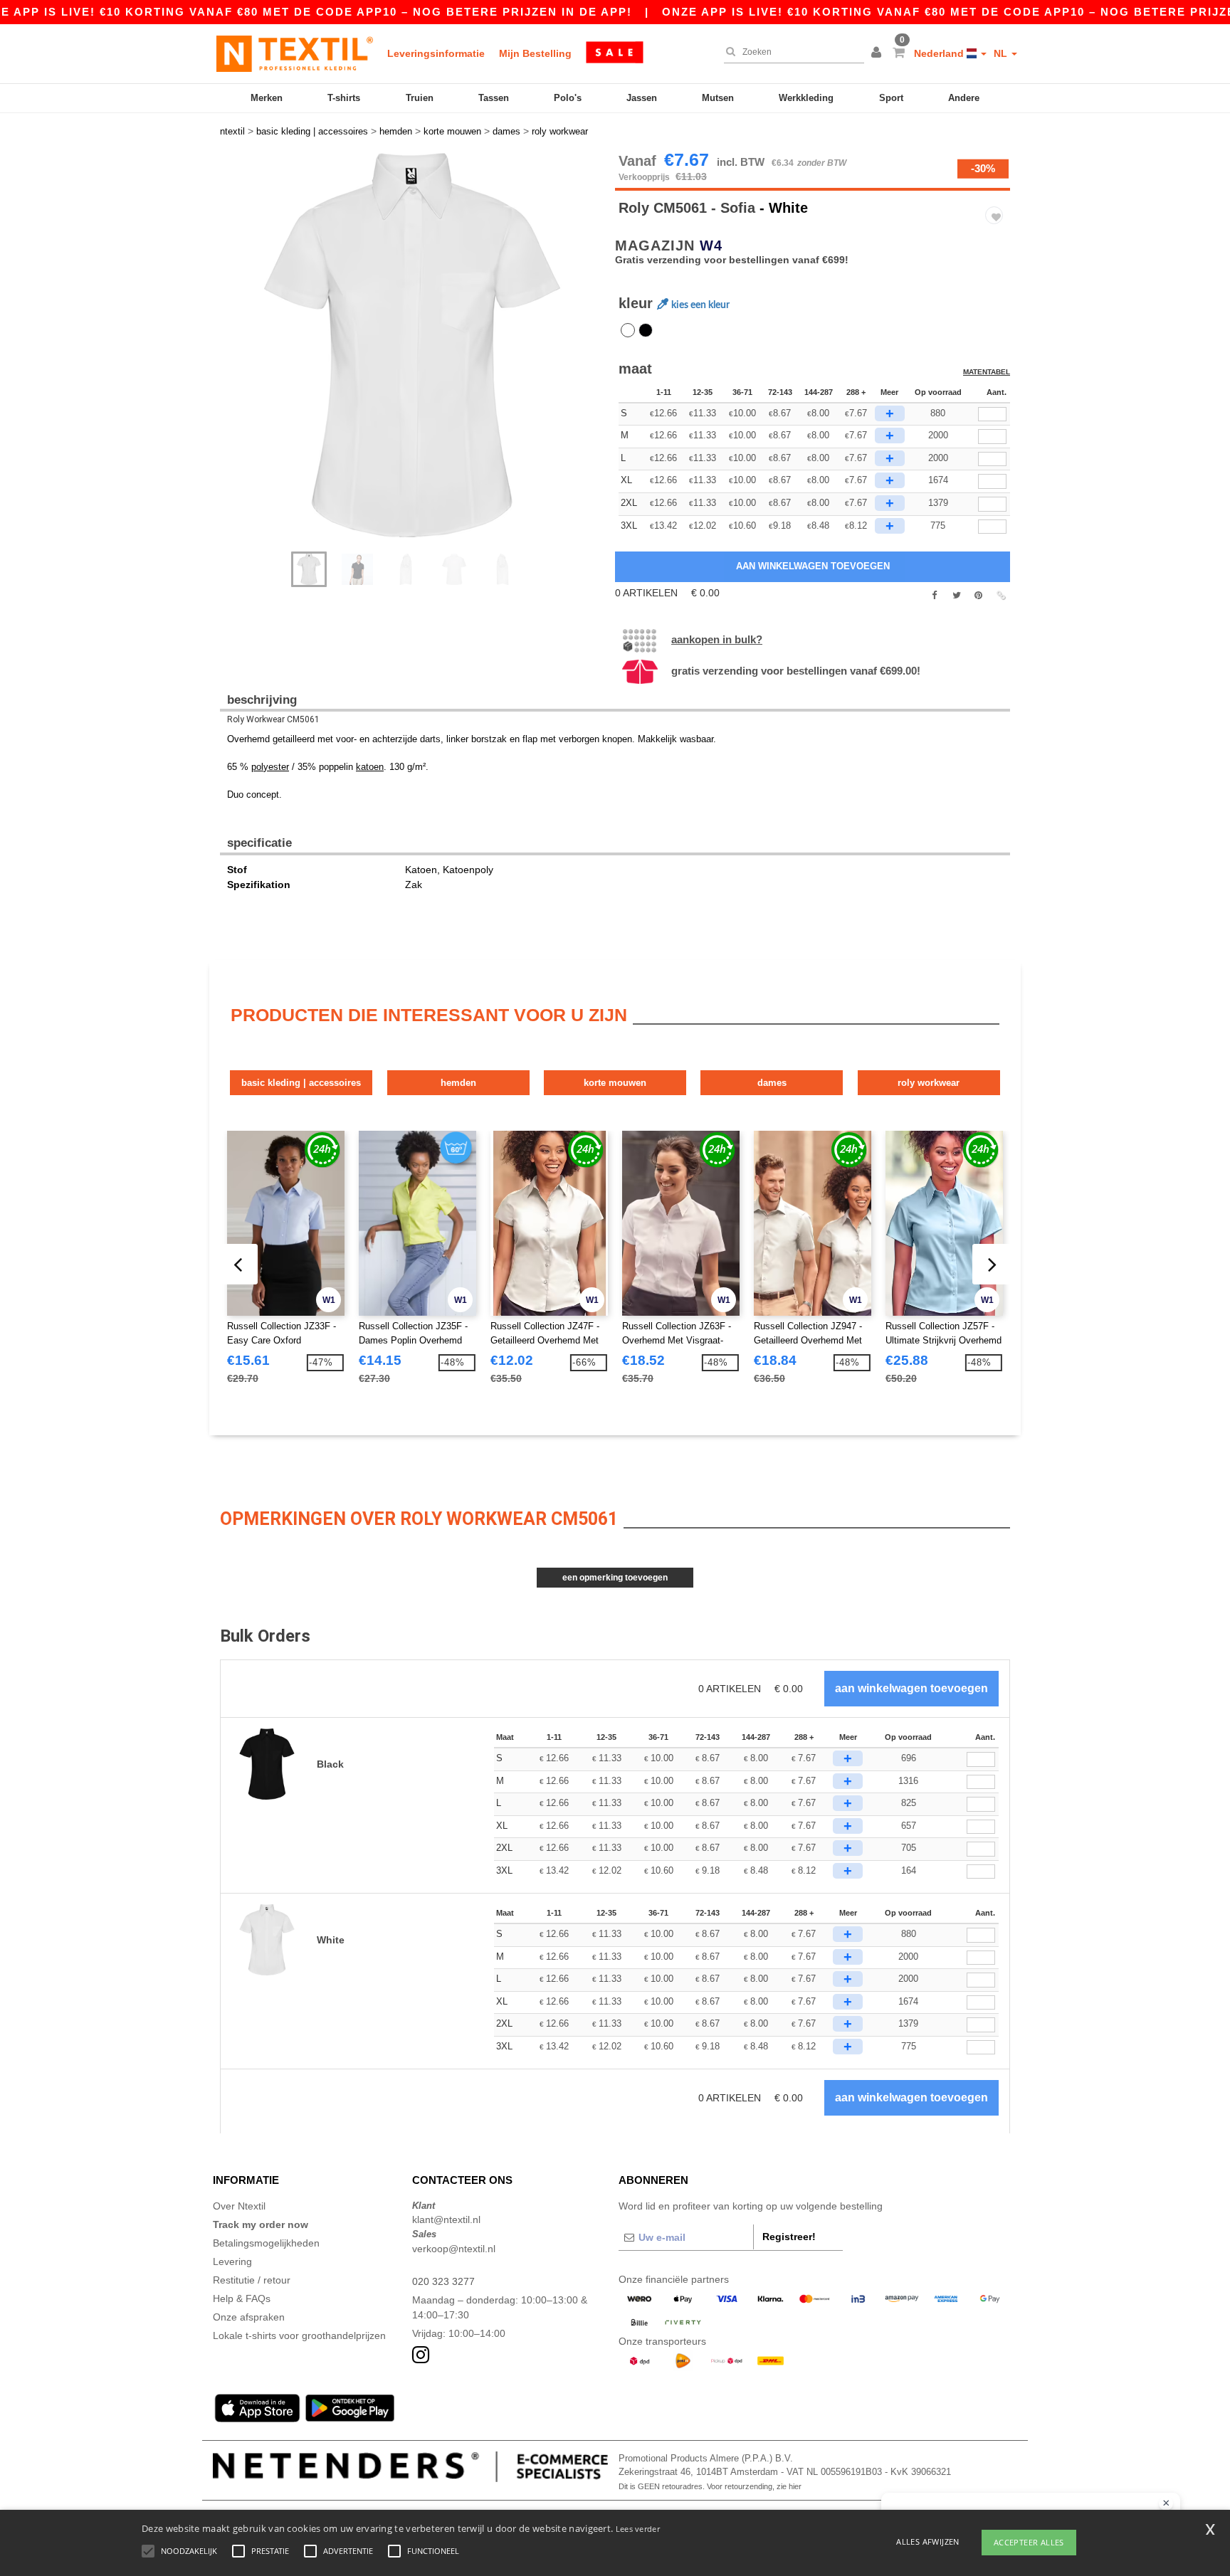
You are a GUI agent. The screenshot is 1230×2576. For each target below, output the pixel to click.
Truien (420, 98)
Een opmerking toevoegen (615, 1578)
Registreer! (789, 2237)
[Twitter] (956, 596)
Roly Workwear (929, 1083)
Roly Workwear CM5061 (273, 719)
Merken (267, 98)
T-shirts (344, 98)
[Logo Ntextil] (295, 53)
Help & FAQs (242, 2298)
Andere (964, 98)
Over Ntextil (239, 2206)
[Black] (646, 330)
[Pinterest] (978, 596)
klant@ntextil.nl (446, 2219)
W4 (711, 246)
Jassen (642, 98)
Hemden (458, 1083)
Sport (891, 98)
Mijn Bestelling (535, 53)
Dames (772, 1083)
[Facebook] (934, 596)
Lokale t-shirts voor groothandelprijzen (299, 2335)
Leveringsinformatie (436, 53)
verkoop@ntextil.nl (454, 2249)
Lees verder (638, 2529)
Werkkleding (806, 98)
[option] (412, 345)
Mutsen (718, 98)
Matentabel (987, 372)
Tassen (494, 98)
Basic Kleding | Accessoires (301, 1083)
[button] (878, 53)
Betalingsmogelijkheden (266, 2243)
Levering (232, 2261)
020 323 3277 (443, 2281)
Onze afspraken (249, 2317)
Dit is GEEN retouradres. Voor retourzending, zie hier (710, 2486)
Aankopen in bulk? (717, 639)
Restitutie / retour (252, 2280)
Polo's (568, 98)
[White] (628, 330)
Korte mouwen (615, 1083)
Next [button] (422, 359)
